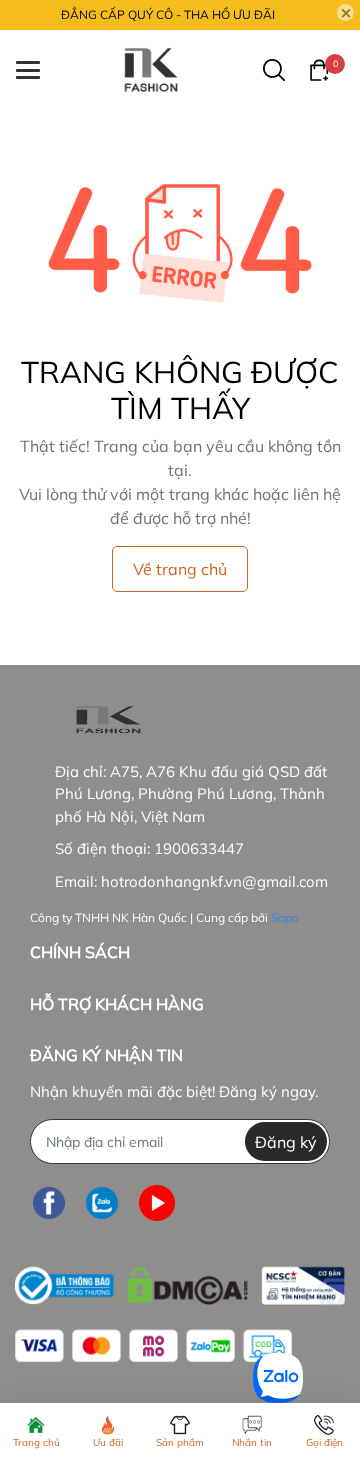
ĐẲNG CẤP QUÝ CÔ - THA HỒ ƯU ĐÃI (168, 14)
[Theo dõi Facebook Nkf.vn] (49, 1202)
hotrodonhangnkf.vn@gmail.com (214, 881)
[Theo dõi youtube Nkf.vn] (157, 1202)
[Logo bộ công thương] (180, 1281)
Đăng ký (286, 1142)
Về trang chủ (180, 569)
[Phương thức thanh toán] (153, 1345)
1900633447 (199, 848)
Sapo (285, 917)
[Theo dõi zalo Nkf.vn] (102, 1202)
